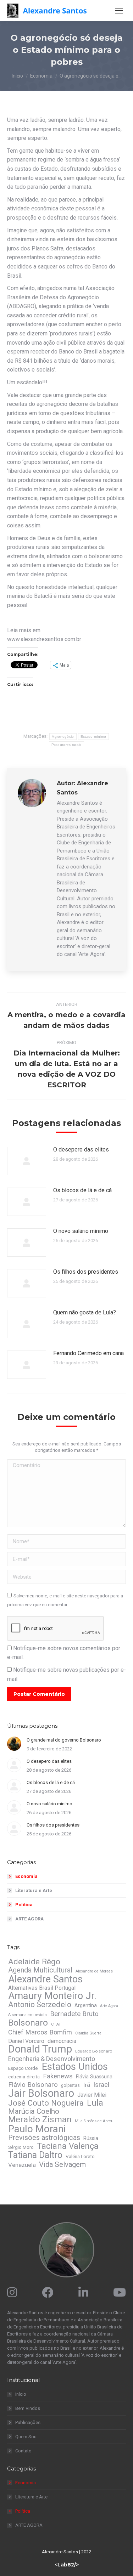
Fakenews (58, 2076)
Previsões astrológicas (44, 2138)
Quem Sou (26, 2437)
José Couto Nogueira (46, 2103)
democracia (62, 2041)
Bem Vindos (28, 2408)
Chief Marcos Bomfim (40, 2032)
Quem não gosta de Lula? (85, 1312)
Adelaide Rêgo (34, 1961)
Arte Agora (109, 2006)
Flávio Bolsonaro (33, 2085)
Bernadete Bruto (74, 2014)
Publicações (28, 2422)
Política (24, 1905)
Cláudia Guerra (88, 2033)
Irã (87, 2085)
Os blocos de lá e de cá (82, 1190)
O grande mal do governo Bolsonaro (64, 1740)
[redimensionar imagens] (27, 1161)
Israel (101, 2085)
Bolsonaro (28, 2023)
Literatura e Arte (34, 1890)
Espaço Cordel (23, 2068)
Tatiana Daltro (35, 2155)
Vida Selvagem (62, 2164)
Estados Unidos (75, 2067)
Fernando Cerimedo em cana (88, 1353)
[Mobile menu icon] (119, 11)
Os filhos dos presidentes (86, 1272)
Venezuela (22, 2165)
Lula (95, 2103)
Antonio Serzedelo (40, 2005)
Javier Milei (92, 2095)
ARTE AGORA (29, 1919)
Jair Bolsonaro (41, 2093)
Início (21, 2394)
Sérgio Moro (21, 2147)
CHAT (56, 2024)
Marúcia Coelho (34, 2111)
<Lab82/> (67, 2565)
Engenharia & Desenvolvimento (52, 2059)
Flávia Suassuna (94, 2077)
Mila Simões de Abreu (94, 2121)
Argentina (86, 2005)
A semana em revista (27, 2015)
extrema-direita (24, 2077)
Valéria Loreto (80, 2156)
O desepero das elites (81, 1150)
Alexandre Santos (45, 1979)
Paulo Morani (37, 2129)
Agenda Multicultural (40, 1970)
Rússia (91, 2138)
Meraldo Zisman (40, 2119)
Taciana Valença (68, 2146)
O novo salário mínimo (81, 1231)
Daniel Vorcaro (26, 2041)
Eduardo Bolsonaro (94, 2051)
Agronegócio (63, 737)
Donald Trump (40, 2049)
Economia (26, 1876)
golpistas (70, 2085)
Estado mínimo (93, 737)
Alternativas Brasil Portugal (42, 1988)
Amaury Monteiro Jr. (52, 1996)
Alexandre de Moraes (94, 1971)
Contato (23, 2451)
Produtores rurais (66, 745)
